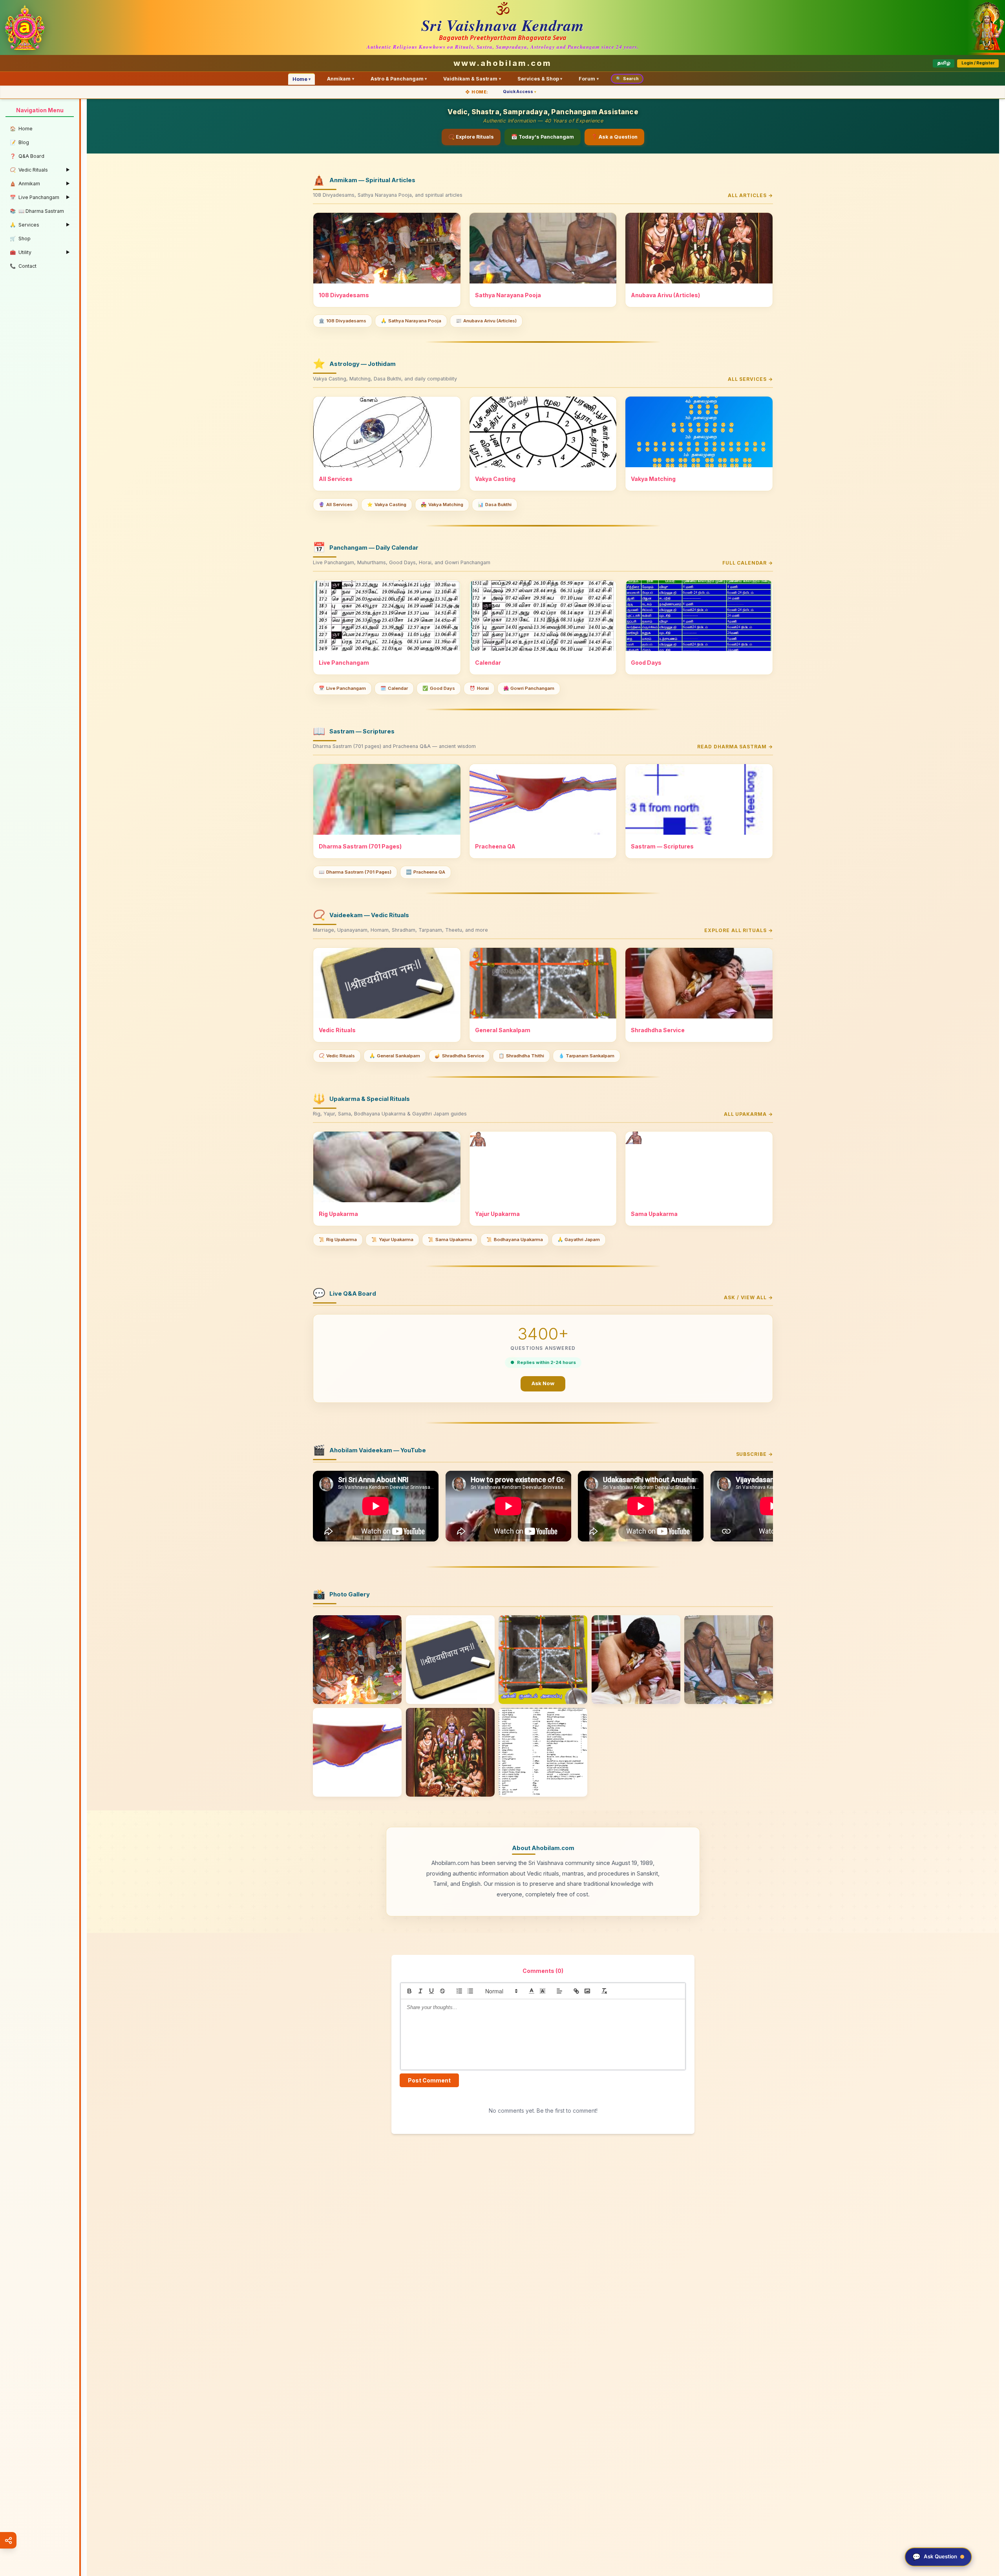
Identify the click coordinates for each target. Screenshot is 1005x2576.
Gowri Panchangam (529, 688)
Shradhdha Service (459, 1056)
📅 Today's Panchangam (543, 137)
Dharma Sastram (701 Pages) (355, 872)
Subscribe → (755, 1454)
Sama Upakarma (450, 1240)
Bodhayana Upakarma (515, 1240)
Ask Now (543, 1383)
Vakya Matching (442, 505)
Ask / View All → (748, 1297)
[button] (501, 1991)
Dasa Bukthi (495, 505)
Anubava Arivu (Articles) (486, 321)
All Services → (750, 379)
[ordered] (459, 1991)
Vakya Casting (387, 505)
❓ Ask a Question (614, 137)
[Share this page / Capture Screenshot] (8, 2540)
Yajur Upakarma (392, 1240)
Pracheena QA (426, 872)
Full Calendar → (748, 563)
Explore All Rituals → (739, 930)
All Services (336, 505)
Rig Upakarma (338, 1240)
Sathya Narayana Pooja (411, 321)
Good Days (439, 688)
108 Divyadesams (343, 321)
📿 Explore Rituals (471, 137)
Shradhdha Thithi (521, 1056)
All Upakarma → (748, 1114)
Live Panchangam (342, 688)
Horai (479, 688)
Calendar (394, 688)
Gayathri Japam (579, 1240)
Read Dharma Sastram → (735, 747)
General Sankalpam (395, 1056)
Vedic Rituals (337, 1056)
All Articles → (750, 195)
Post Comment (429, 2080)
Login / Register (978, 63)
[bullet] (470, 1991)
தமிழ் (944, 63)
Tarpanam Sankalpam (587, 1056)
